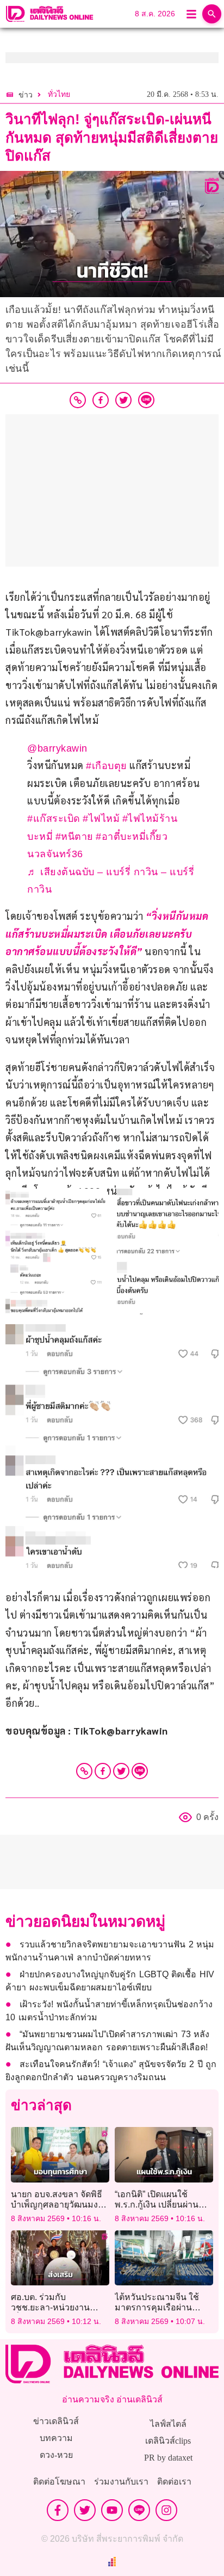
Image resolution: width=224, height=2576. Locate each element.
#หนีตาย (74, 837)
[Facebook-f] (58, 2510)
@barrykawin (57, 748)
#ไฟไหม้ (101, 819)
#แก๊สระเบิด (54, 819)
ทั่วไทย (59, 94)
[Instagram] (166, 2510)
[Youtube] (112, 2510)
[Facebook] (103, 1771)
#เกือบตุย (107, 766)
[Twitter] (121, 1771)
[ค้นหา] (212, 14)
